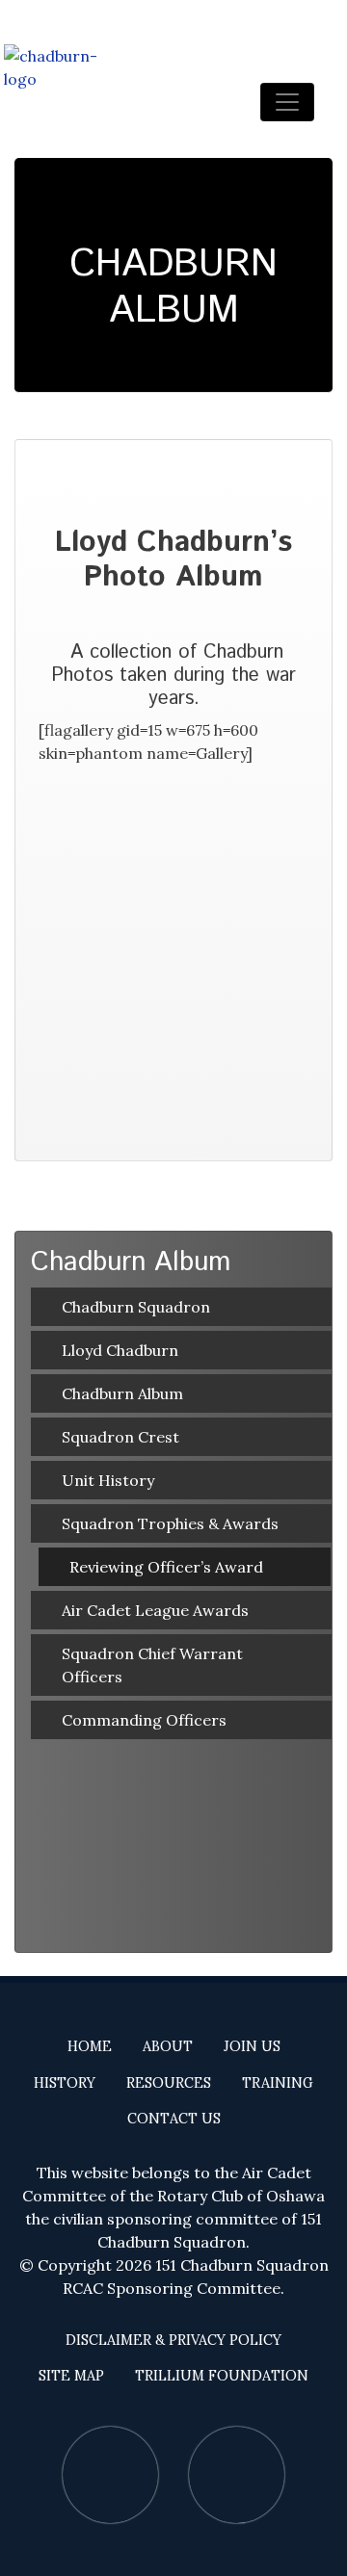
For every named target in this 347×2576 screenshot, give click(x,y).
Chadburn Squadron (136, 1307)
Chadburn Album (122, 1393)
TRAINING (278, 2083)
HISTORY (65, 2083)
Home (90, 2046)
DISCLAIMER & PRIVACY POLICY (173, 2340)
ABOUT (168, 2046)
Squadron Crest (120, 1437)
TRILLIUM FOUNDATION (222, 2376)
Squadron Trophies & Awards (170, 1523)
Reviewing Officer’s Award (166, 1567)
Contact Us (174, 2119)
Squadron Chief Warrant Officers (152, 1665)
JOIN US (252, 2046)
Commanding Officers (144, 1720)
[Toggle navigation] (287, 102)
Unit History (108, 1480)
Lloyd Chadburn (120, 1350)
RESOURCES (169, 2083)
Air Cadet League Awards (155, 1610)
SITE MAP (71, 2376)
